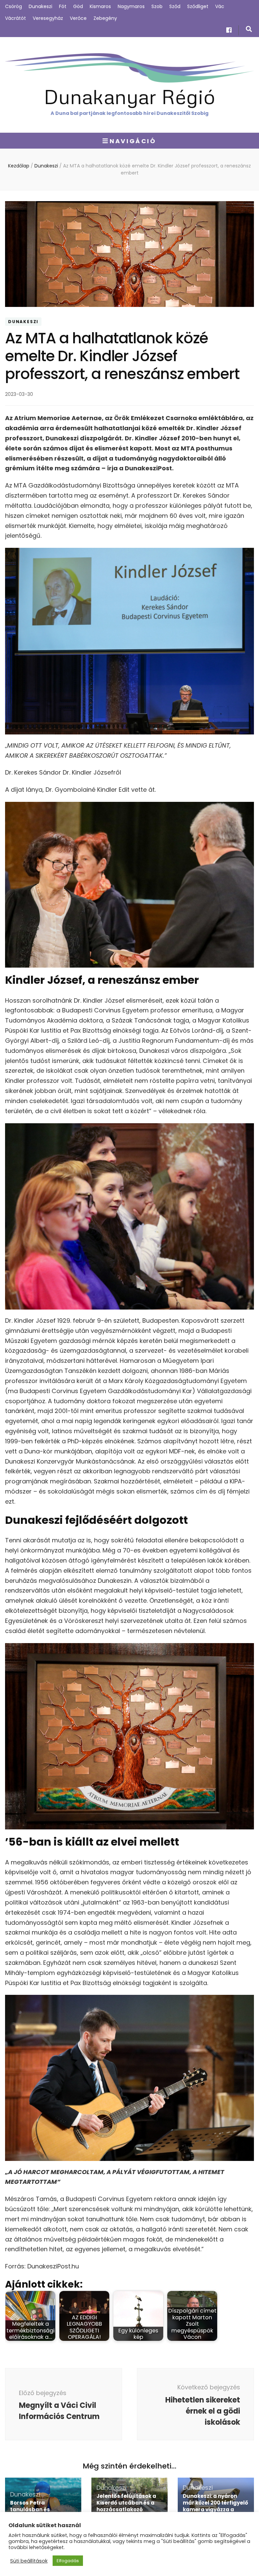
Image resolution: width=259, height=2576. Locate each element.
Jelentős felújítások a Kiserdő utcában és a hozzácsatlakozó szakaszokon (126, 2506)
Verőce (78, 18)
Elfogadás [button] (68, 2561)
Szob (157, 6)
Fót (63, 6)
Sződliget (198, 6)
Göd (78, 6)
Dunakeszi (40, 6)
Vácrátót (16, 18)
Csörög (13, 6)
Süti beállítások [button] (29, 2561)
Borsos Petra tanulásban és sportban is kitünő (35, 2509)
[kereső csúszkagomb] (249, 29)
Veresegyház (48, 18)
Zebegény (105, 18)
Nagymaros (131, 6)
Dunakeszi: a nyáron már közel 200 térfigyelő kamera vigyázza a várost (215, 2506)
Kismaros (100, 6)
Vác (220, 6)
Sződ (175, 6)
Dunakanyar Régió (129, 96)
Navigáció (133, 141)
